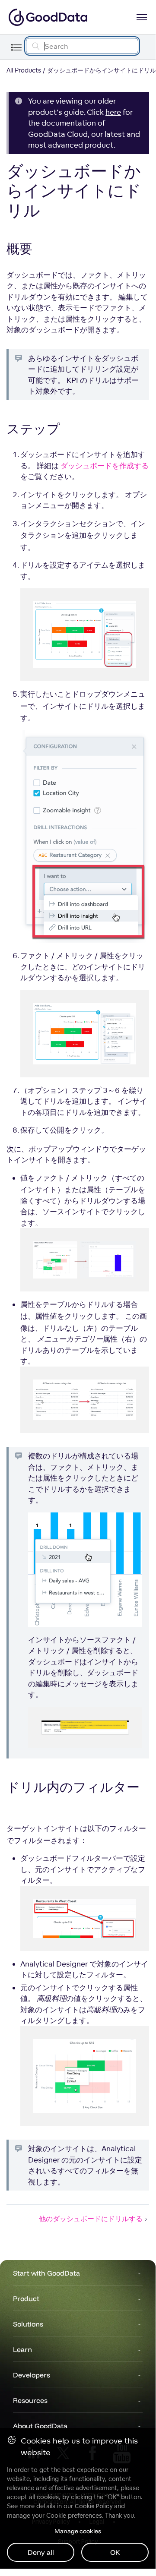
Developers (32, 2375)
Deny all (41, 2552)
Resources (30, 2400)
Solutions (28, 2324)
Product (26, 2298)
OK (115, 2552)
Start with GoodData (46, 2273)
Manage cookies (78, 2531)
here (113, 112)
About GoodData (40, 2426)
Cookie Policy (94, 2506)
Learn (22, 2349)
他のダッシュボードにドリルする (91, 2219)
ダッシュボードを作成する (105, 466)
